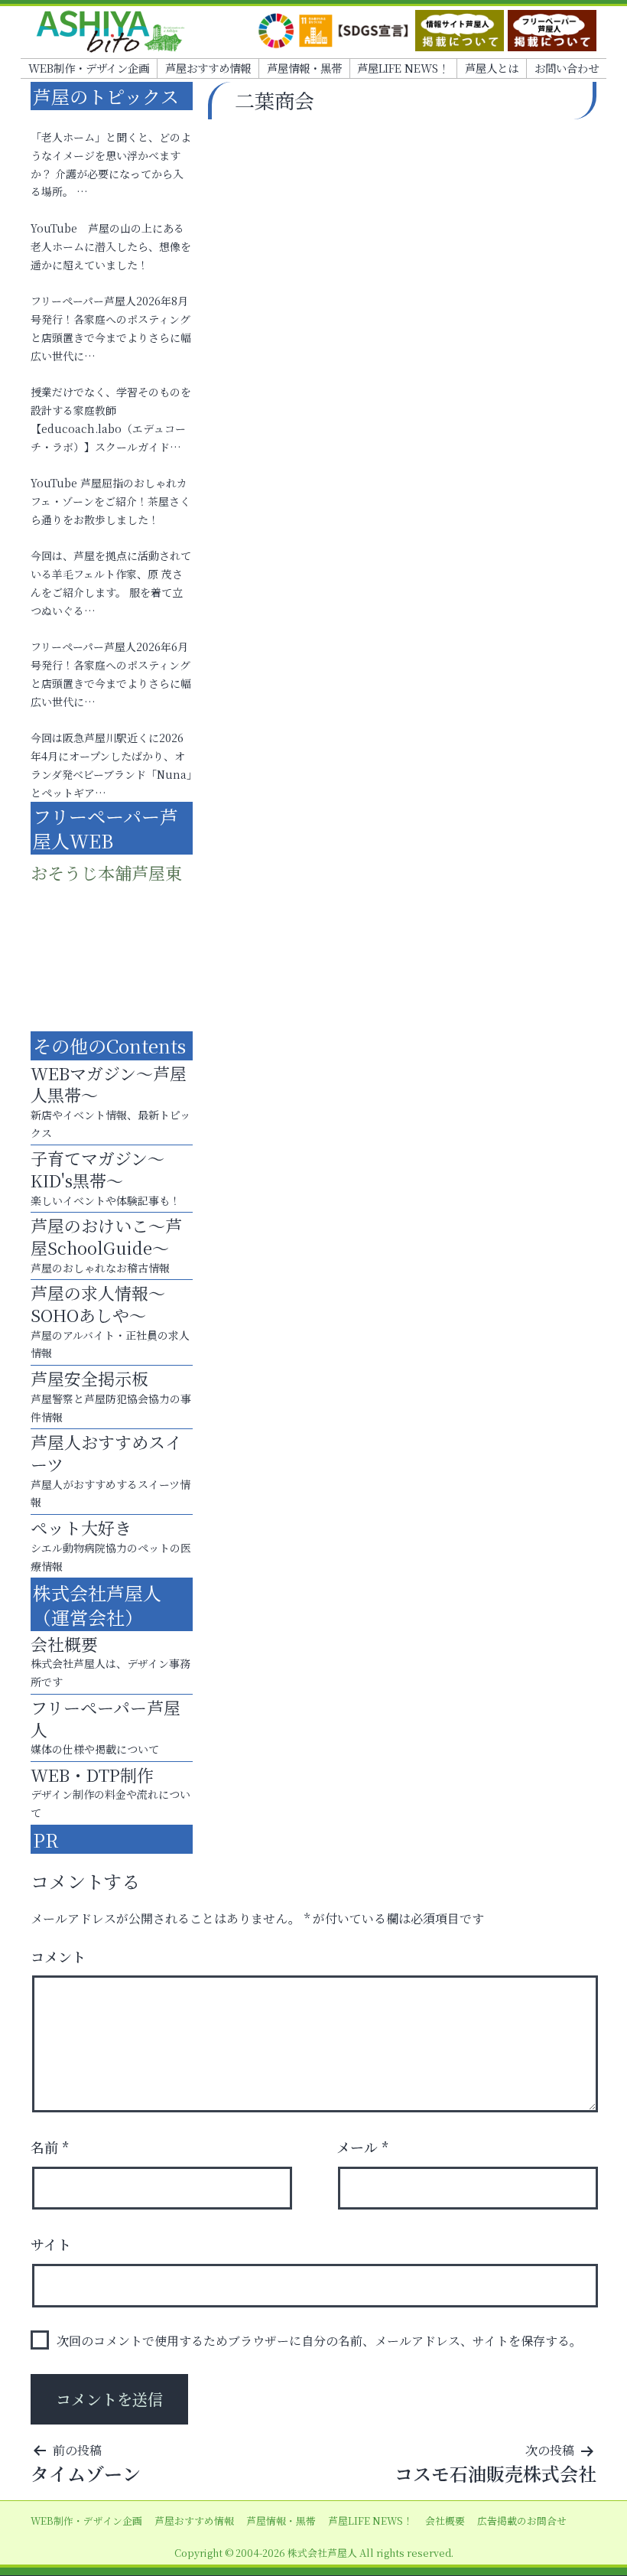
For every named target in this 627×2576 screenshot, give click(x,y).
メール (363, 2147)
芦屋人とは (492, 68)
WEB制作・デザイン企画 (89, 68)
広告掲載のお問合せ (522, 2521)
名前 (50, 2147)
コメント (58, 1956)
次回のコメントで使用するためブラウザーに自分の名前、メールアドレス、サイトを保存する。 (319, 2341)
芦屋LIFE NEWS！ (403, 68)
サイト (51, 2244)
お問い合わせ (567, 68)
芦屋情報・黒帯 (304, 68)
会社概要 (445, 2521)
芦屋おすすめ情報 (208, 68)
